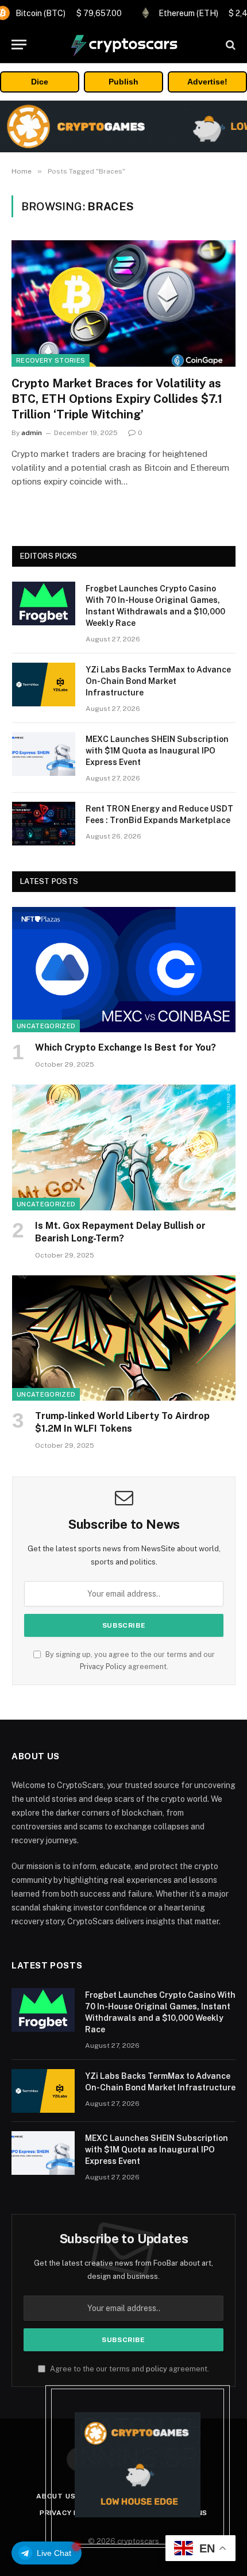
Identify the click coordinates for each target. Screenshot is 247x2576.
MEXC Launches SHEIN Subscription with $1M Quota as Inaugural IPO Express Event (157, 751)
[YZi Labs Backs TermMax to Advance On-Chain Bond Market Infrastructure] (44, 685)
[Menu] (19, 45)
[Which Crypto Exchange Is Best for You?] (124, 970)
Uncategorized (46, 1026)
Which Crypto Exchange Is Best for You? (126, 1047)
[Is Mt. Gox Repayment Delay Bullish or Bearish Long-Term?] (124, 1147)
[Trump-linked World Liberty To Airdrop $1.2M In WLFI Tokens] (124, 1338)
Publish (123, 82)
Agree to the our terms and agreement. (129, 2369)
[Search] (229, 45)
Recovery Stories (51, 360)
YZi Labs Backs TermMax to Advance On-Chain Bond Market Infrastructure (158, 681)
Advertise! (207, 82)
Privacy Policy (103, 1666)
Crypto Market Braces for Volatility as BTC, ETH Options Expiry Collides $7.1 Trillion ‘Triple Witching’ (117, 399)
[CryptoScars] (123, 45)
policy (157, 2369)
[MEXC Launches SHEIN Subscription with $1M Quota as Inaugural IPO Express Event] (44, 754)
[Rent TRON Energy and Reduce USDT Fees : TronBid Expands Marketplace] (44, 824)
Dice (40, 82)
